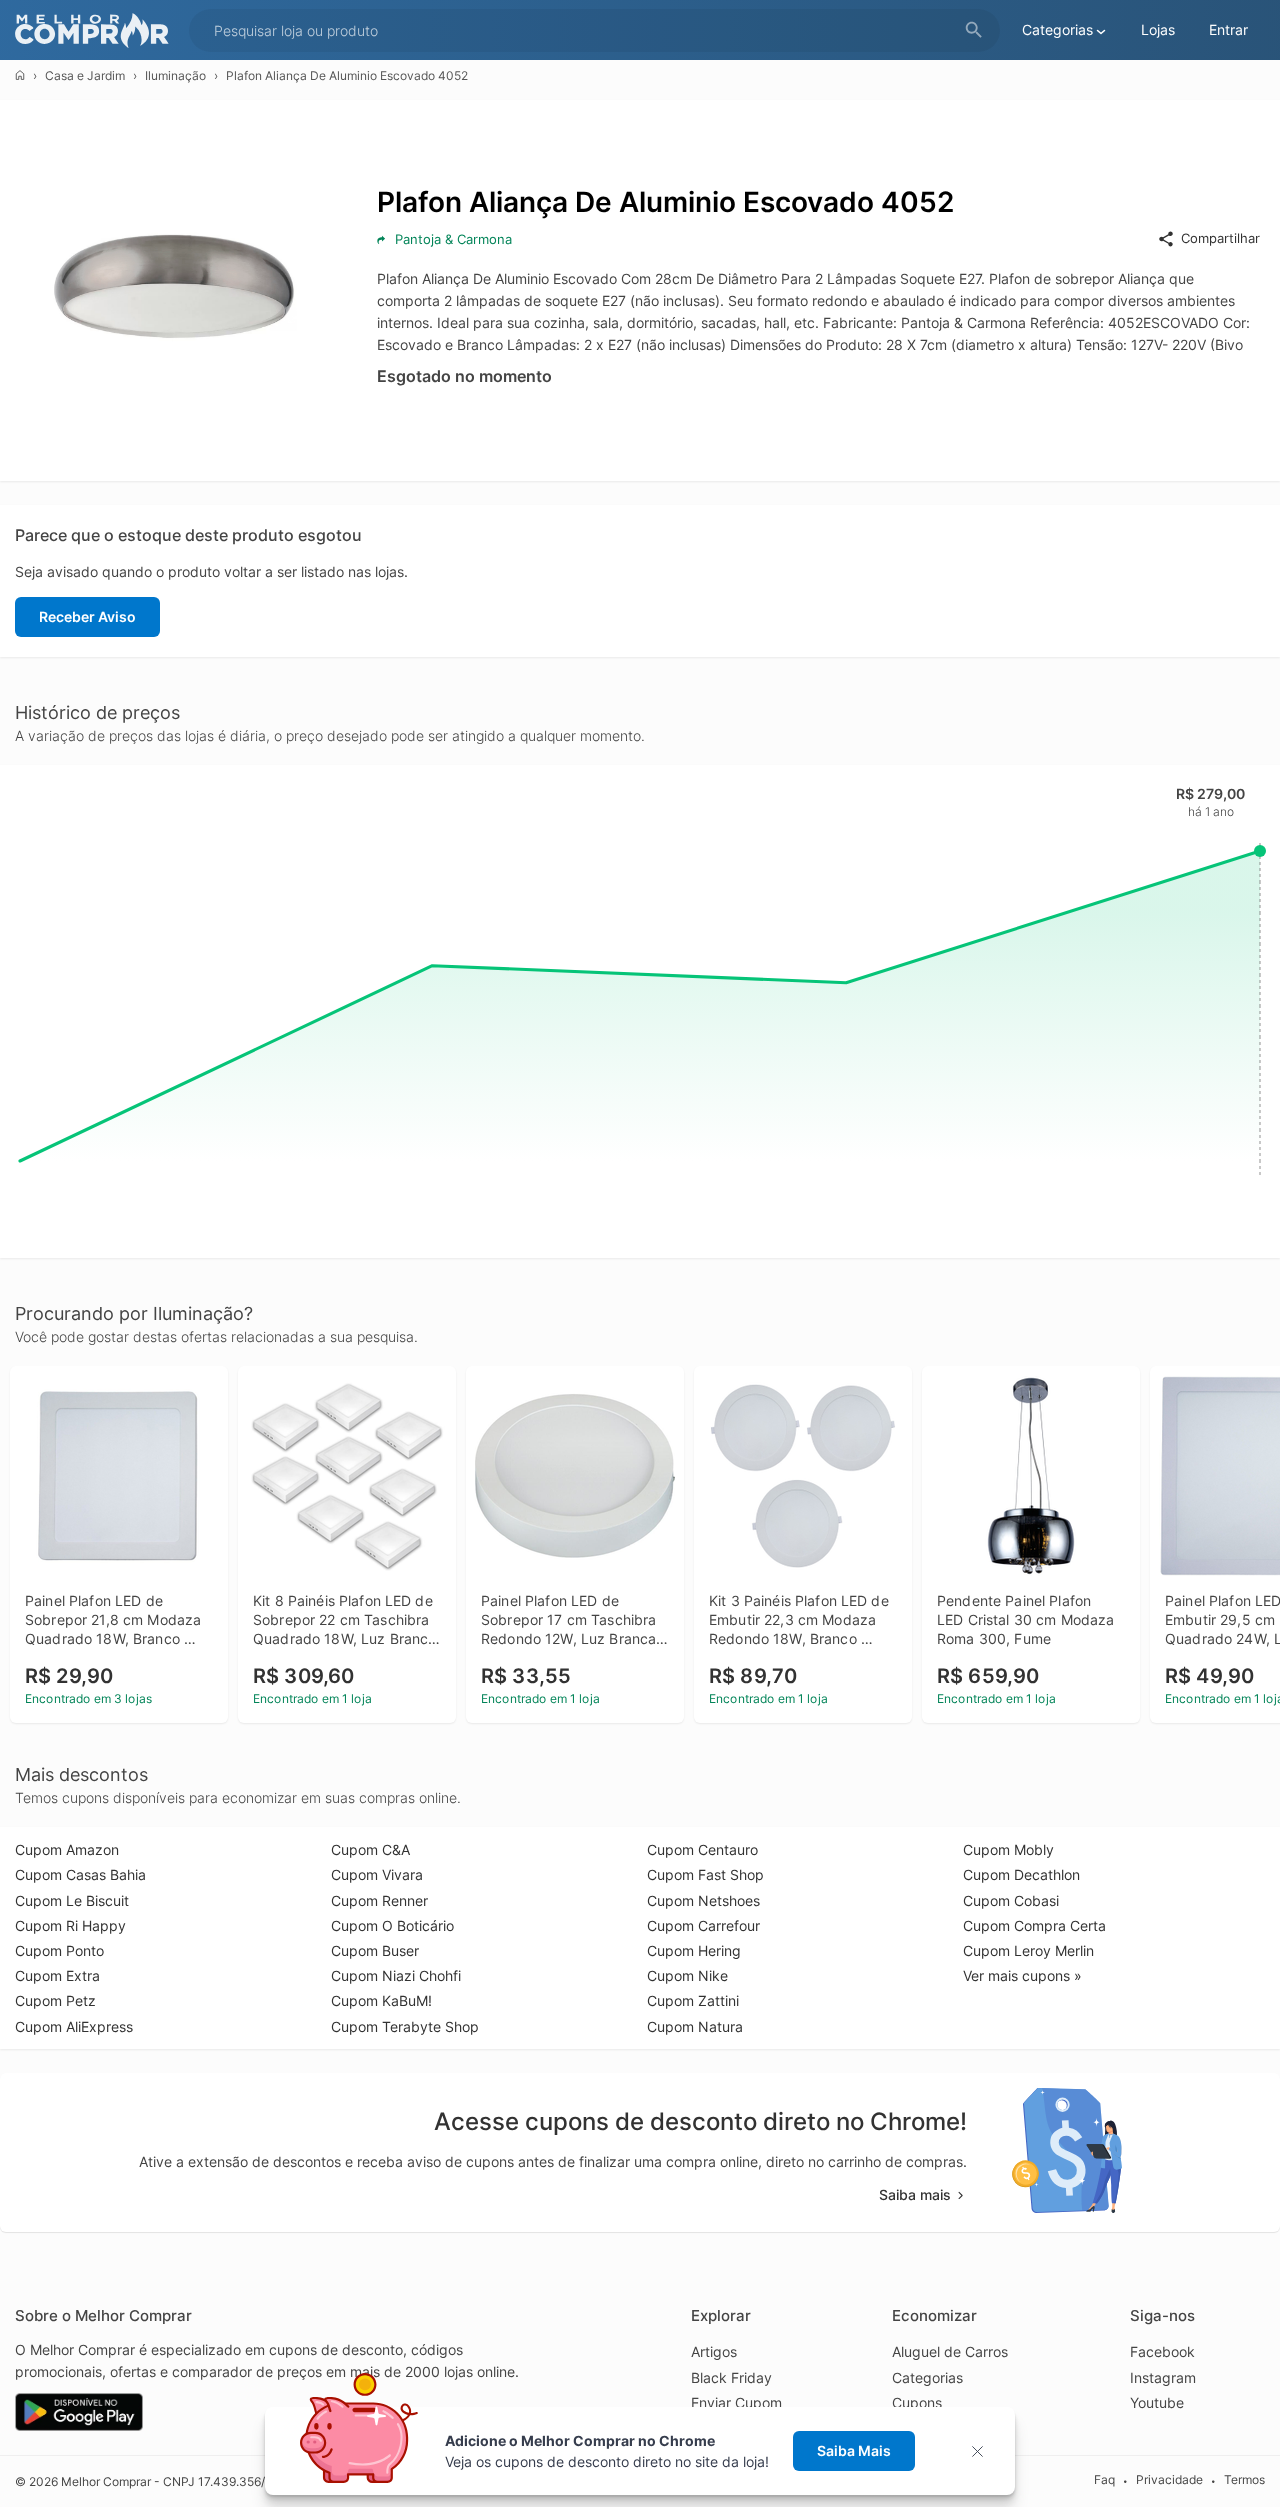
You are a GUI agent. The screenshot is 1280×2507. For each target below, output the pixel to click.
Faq (1104, 2480)
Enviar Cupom (736, 2402)
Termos (1244, 2480)
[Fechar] (983, 2451)
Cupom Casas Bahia (80, 1874)
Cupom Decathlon (1021, 1874)
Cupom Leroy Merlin (1028, 1950)
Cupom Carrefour (703, 1925)
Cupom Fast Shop (705, 1874)
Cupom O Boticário (392, 1925)
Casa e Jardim (85, 75)
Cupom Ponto (59, 1950)
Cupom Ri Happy (70, 1925)
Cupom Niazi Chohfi (396, 1975)
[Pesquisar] (974, 30)
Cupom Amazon (67, 1849)
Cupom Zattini (693, 2000)
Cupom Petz (55, 2000)
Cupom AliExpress (74, 2026)
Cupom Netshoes (703, 1900)
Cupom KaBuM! (381, 2000)
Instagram (1163, 2377)
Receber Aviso (87, 616)
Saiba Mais (854, 2450)
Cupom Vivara (377, 1874)
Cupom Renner (379, 1900)
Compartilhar (1220, 238)
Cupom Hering (694, 1950)
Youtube (1157, 2402)
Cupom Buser (375, 1950)
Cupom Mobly (1008, 1849)
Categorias (927, 2377)
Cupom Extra (57, 1975)
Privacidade (1169, 2480)
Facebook (1162, 2351)
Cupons (917, 2402)
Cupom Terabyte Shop (405, 2026)
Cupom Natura (695, 2026)
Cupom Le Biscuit (72, 1900)
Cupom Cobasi (1011, 1900)
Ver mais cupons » (1022, 1975)
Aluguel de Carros (950, 2351)
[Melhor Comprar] (97, 30)
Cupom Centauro (702, 1849)
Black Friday (731, 2377)
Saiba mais (915, 2194)
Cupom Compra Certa (1034, 1925)
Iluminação (175, 75)
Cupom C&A (370, 1849)
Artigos (714, 2351)
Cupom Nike (687, 1975)
